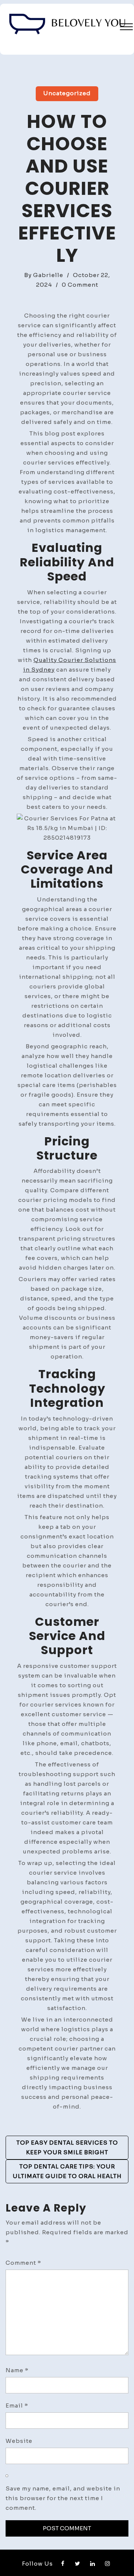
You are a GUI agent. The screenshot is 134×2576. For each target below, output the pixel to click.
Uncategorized (67, 93)
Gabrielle (48, 275)
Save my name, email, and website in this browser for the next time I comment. (63, 2498)
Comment (23, 2263)
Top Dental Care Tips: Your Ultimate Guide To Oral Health (67, 2171)
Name (17, 2370)
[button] (126, 28)
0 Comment (80, 285)
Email (17, 2405)
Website (19, 2441)
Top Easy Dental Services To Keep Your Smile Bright (67, 2147)
